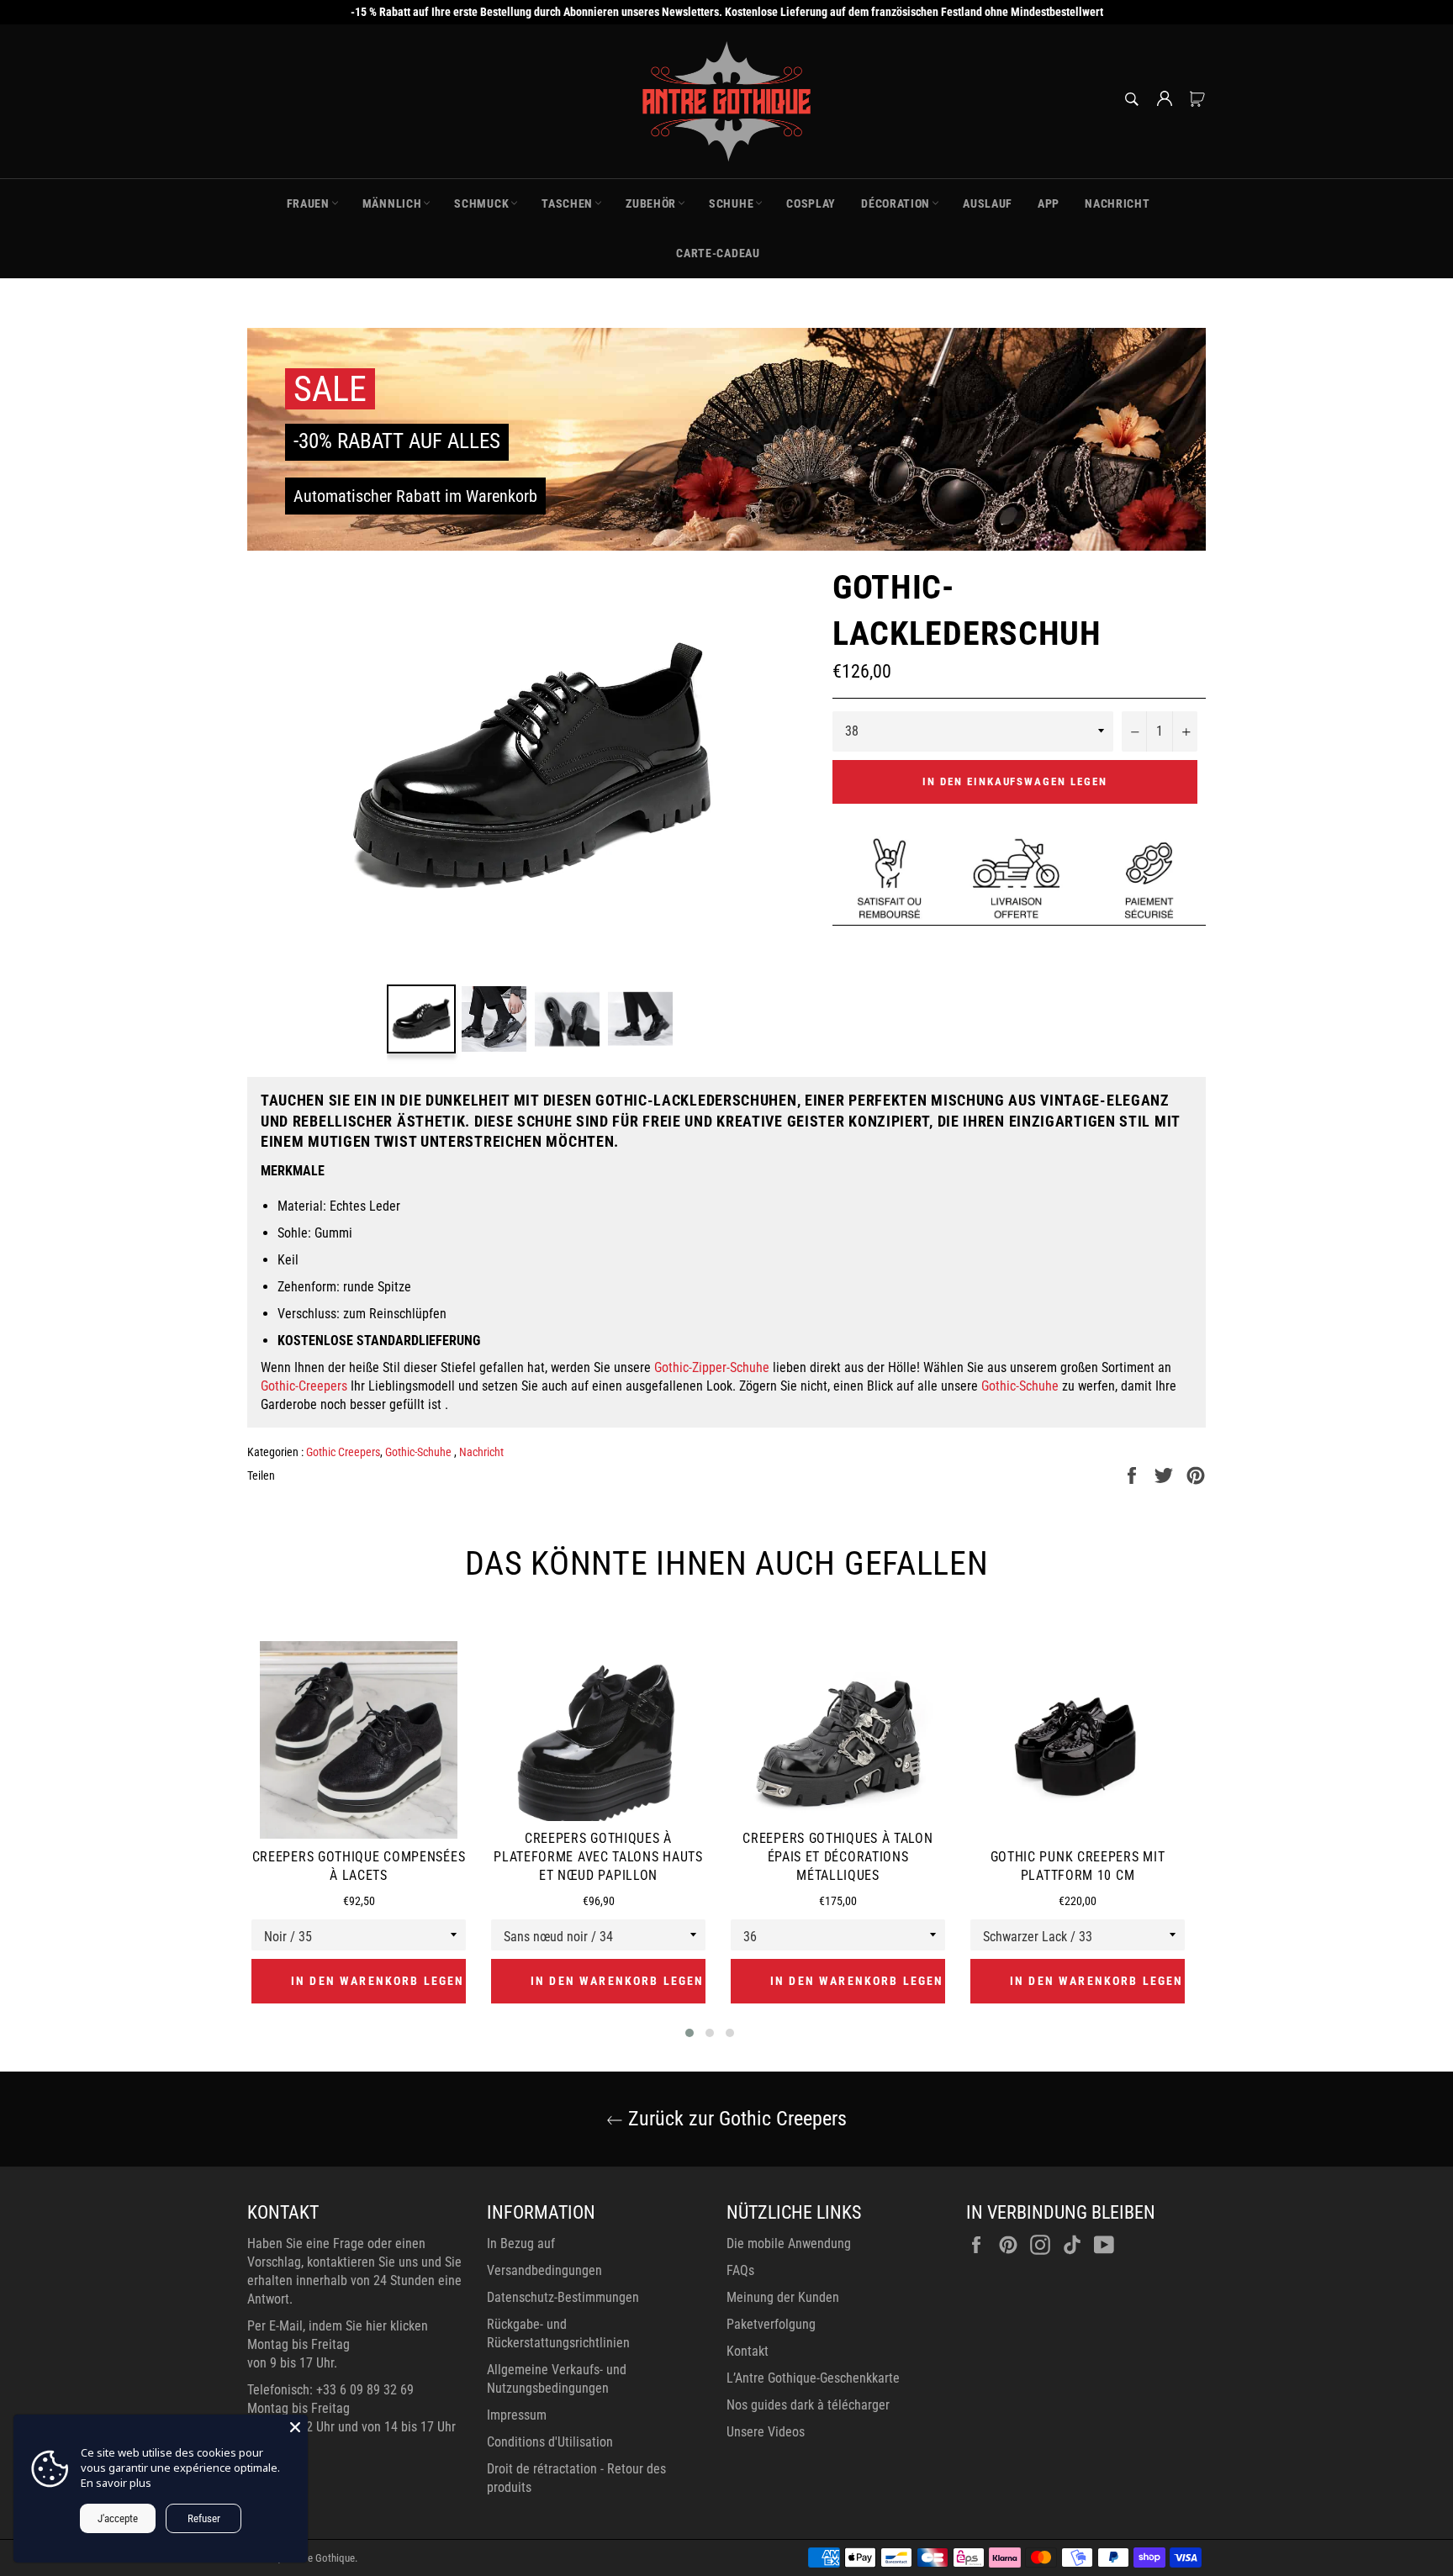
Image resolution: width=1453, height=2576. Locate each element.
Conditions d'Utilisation (550, 2442)
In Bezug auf (521, 2243)
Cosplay (811, 203)
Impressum (517, 2415)
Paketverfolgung (771, 2324)
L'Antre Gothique (319, 2558)
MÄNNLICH (392, 203)
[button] (690, 2033)
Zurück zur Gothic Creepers (735, 2119)
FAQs (740, 2270)
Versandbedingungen (544, 2270)
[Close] (295, 2427)
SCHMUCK (481, 203)
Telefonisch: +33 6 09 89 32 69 (330, 2390)
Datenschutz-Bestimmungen (563, 2297)
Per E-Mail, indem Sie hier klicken (338, 2326)
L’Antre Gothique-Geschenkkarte (813, 2378)
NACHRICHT (1117, 203)
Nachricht (481, 1452)
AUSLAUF (988, 203)
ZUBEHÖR (651, 203)
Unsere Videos (766, 2432)
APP (1049, 203)
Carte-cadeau (718, 253)
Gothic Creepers (343, 1452)
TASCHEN (567, 203)
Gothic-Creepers (304, 1386)
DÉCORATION (896, 203)
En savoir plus (116, 2483)
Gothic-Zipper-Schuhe (712, 1367)
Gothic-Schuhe (1020, 1386)
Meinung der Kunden (783, 2297)
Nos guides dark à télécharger (808, 2405)
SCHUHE (731, 203)
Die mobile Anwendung (789, 2243)
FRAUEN (308, 203)
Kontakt (748, 2351)
